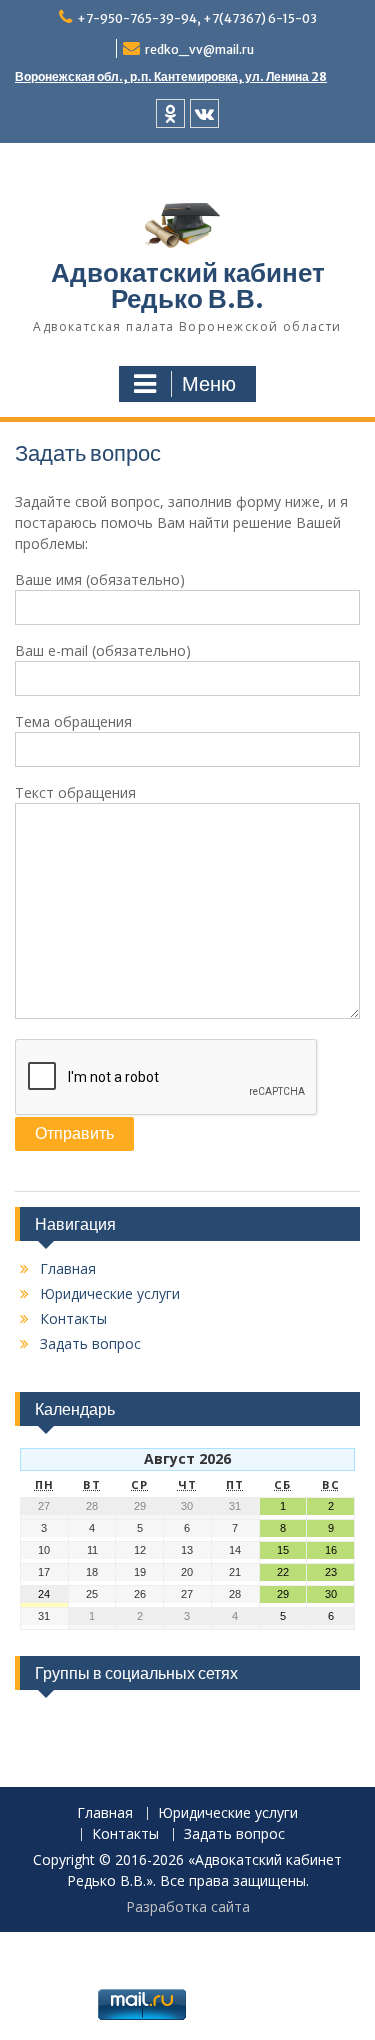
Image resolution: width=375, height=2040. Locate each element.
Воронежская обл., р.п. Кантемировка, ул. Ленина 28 (171, 76)
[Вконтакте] (204, 113)
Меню (209, 384)
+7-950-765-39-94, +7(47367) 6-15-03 (197, 18)
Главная (68, 1268)
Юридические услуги (110, 1293)
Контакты (73, 1318)
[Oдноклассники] (170, 113)
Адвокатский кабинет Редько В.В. (188, 285)
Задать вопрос (90, 1343)
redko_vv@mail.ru (199, 49)
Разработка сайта (188, 1906)
